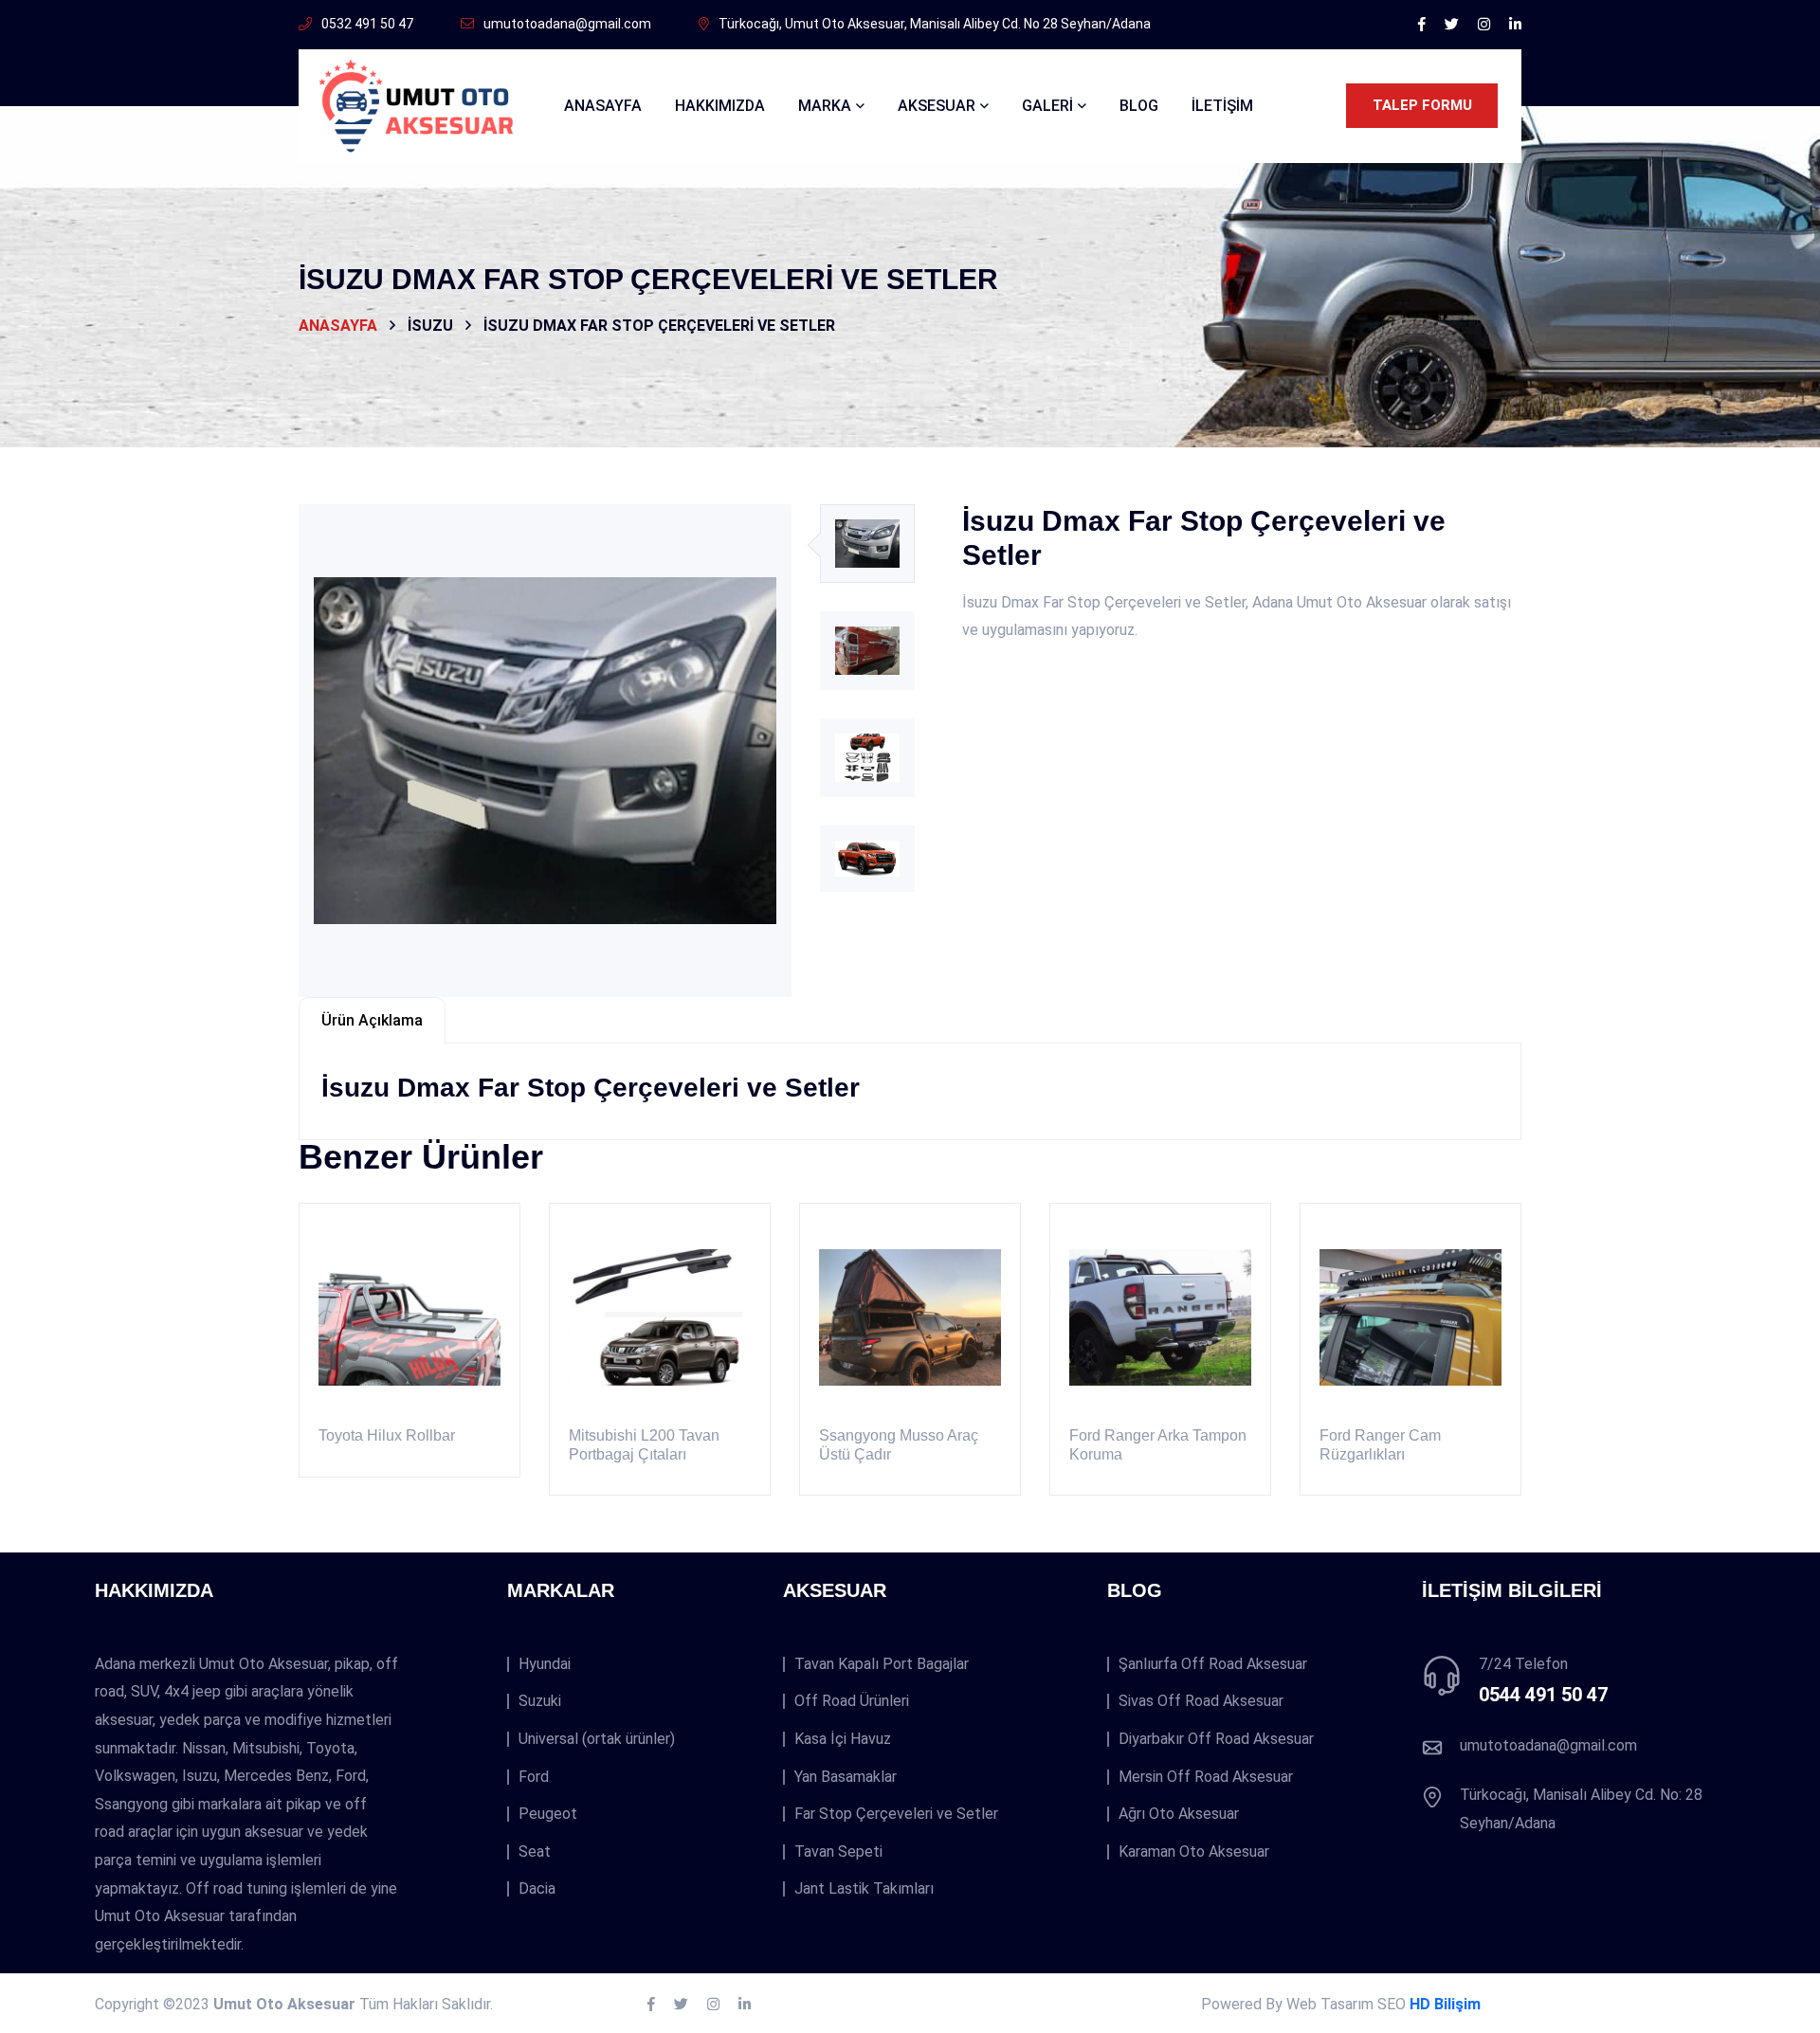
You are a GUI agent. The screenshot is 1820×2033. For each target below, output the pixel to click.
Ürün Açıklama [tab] (372, 1020)
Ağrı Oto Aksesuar (1179, 1814)
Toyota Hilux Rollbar (387, 1435)
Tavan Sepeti (838, 1852)
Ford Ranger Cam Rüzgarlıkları (1380, 1444)
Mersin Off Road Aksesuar (1206, 1777)
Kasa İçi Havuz (843, 1739)
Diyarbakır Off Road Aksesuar (1216, 1739)
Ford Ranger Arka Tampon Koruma (1158, 1444)
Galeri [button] (1047, 106)
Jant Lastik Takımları (864, 1889)
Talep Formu (1422, 105)
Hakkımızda (720, 106)
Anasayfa (338, 326)
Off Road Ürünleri (852, 1701)
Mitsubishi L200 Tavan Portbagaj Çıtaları (644, 1444)
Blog (1139, 106)
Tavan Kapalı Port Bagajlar (882, 1664)
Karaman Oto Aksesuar (1194, 1852)
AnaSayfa (603, 106)
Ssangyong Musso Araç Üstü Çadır (899, 1444)
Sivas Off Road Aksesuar (1201, 1701)
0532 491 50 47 (367, 24)
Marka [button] (825, 106)
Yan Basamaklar (846, 1777)
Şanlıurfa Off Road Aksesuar (1213, 1664)
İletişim (1222, 106)
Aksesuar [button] (937, 106)
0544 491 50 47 (1543, 1695)
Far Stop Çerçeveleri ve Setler (896, 1814)
